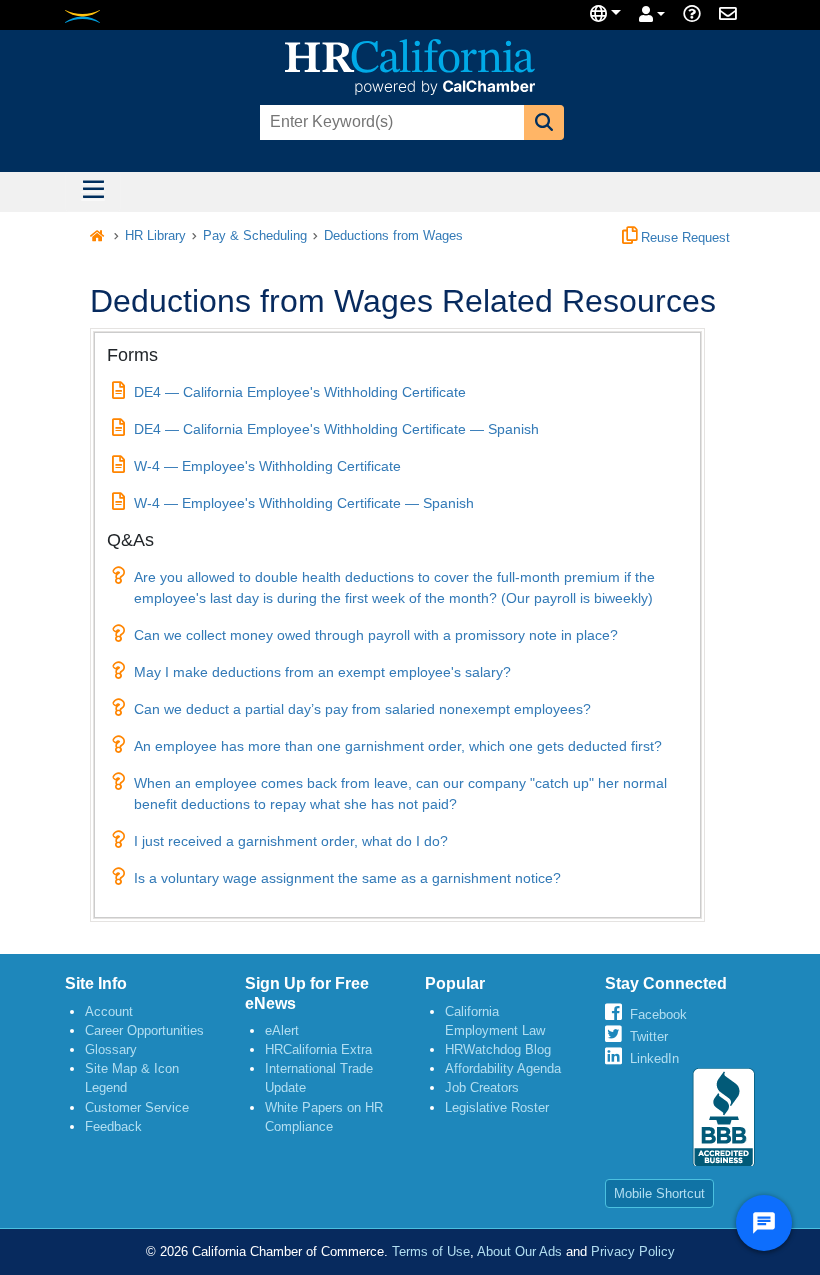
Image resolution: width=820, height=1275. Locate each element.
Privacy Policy (633, 1251)
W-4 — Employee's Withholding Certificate (267, 466)
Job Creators (482, 1087)
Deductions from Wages (393, 236)
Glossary (111, 1049)
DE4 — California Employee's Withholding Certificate (300, 392)
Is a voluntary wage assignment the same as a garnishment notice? (347, 878)
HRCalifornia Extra (318, 1049)
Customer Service (137, 1107)
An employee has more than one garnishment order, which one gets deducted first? (398, 746)
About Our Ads (519, 1251)
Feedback (113, 1126)
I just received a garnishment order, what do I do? (291, 841)
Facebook (658, 1014)
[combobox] (390, 122)
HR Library (155, 236)
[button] (544, 122)
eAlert (282, 1030)
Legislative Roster (497, 1107)
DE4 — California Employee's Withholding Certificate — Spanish (336, 429)
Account (109, 1011)
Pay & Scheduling (255, 236)
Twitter (649, 1036)
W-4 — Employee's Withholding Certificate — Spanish (304, 503)
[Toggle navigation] (93, 192)
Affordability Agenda (503, 1068)
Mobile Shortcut (659, 1193)
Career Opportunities (144, 1030)
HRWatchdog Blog (498, 1049)
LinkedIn (654, 1058)
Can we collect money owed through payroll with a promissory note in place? (376, 635)
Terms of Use (431, 1251)
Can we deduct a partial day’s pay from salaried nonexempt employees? (362, 709)
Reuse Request (683, 238)
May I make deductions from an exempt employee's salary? (322, 672)
